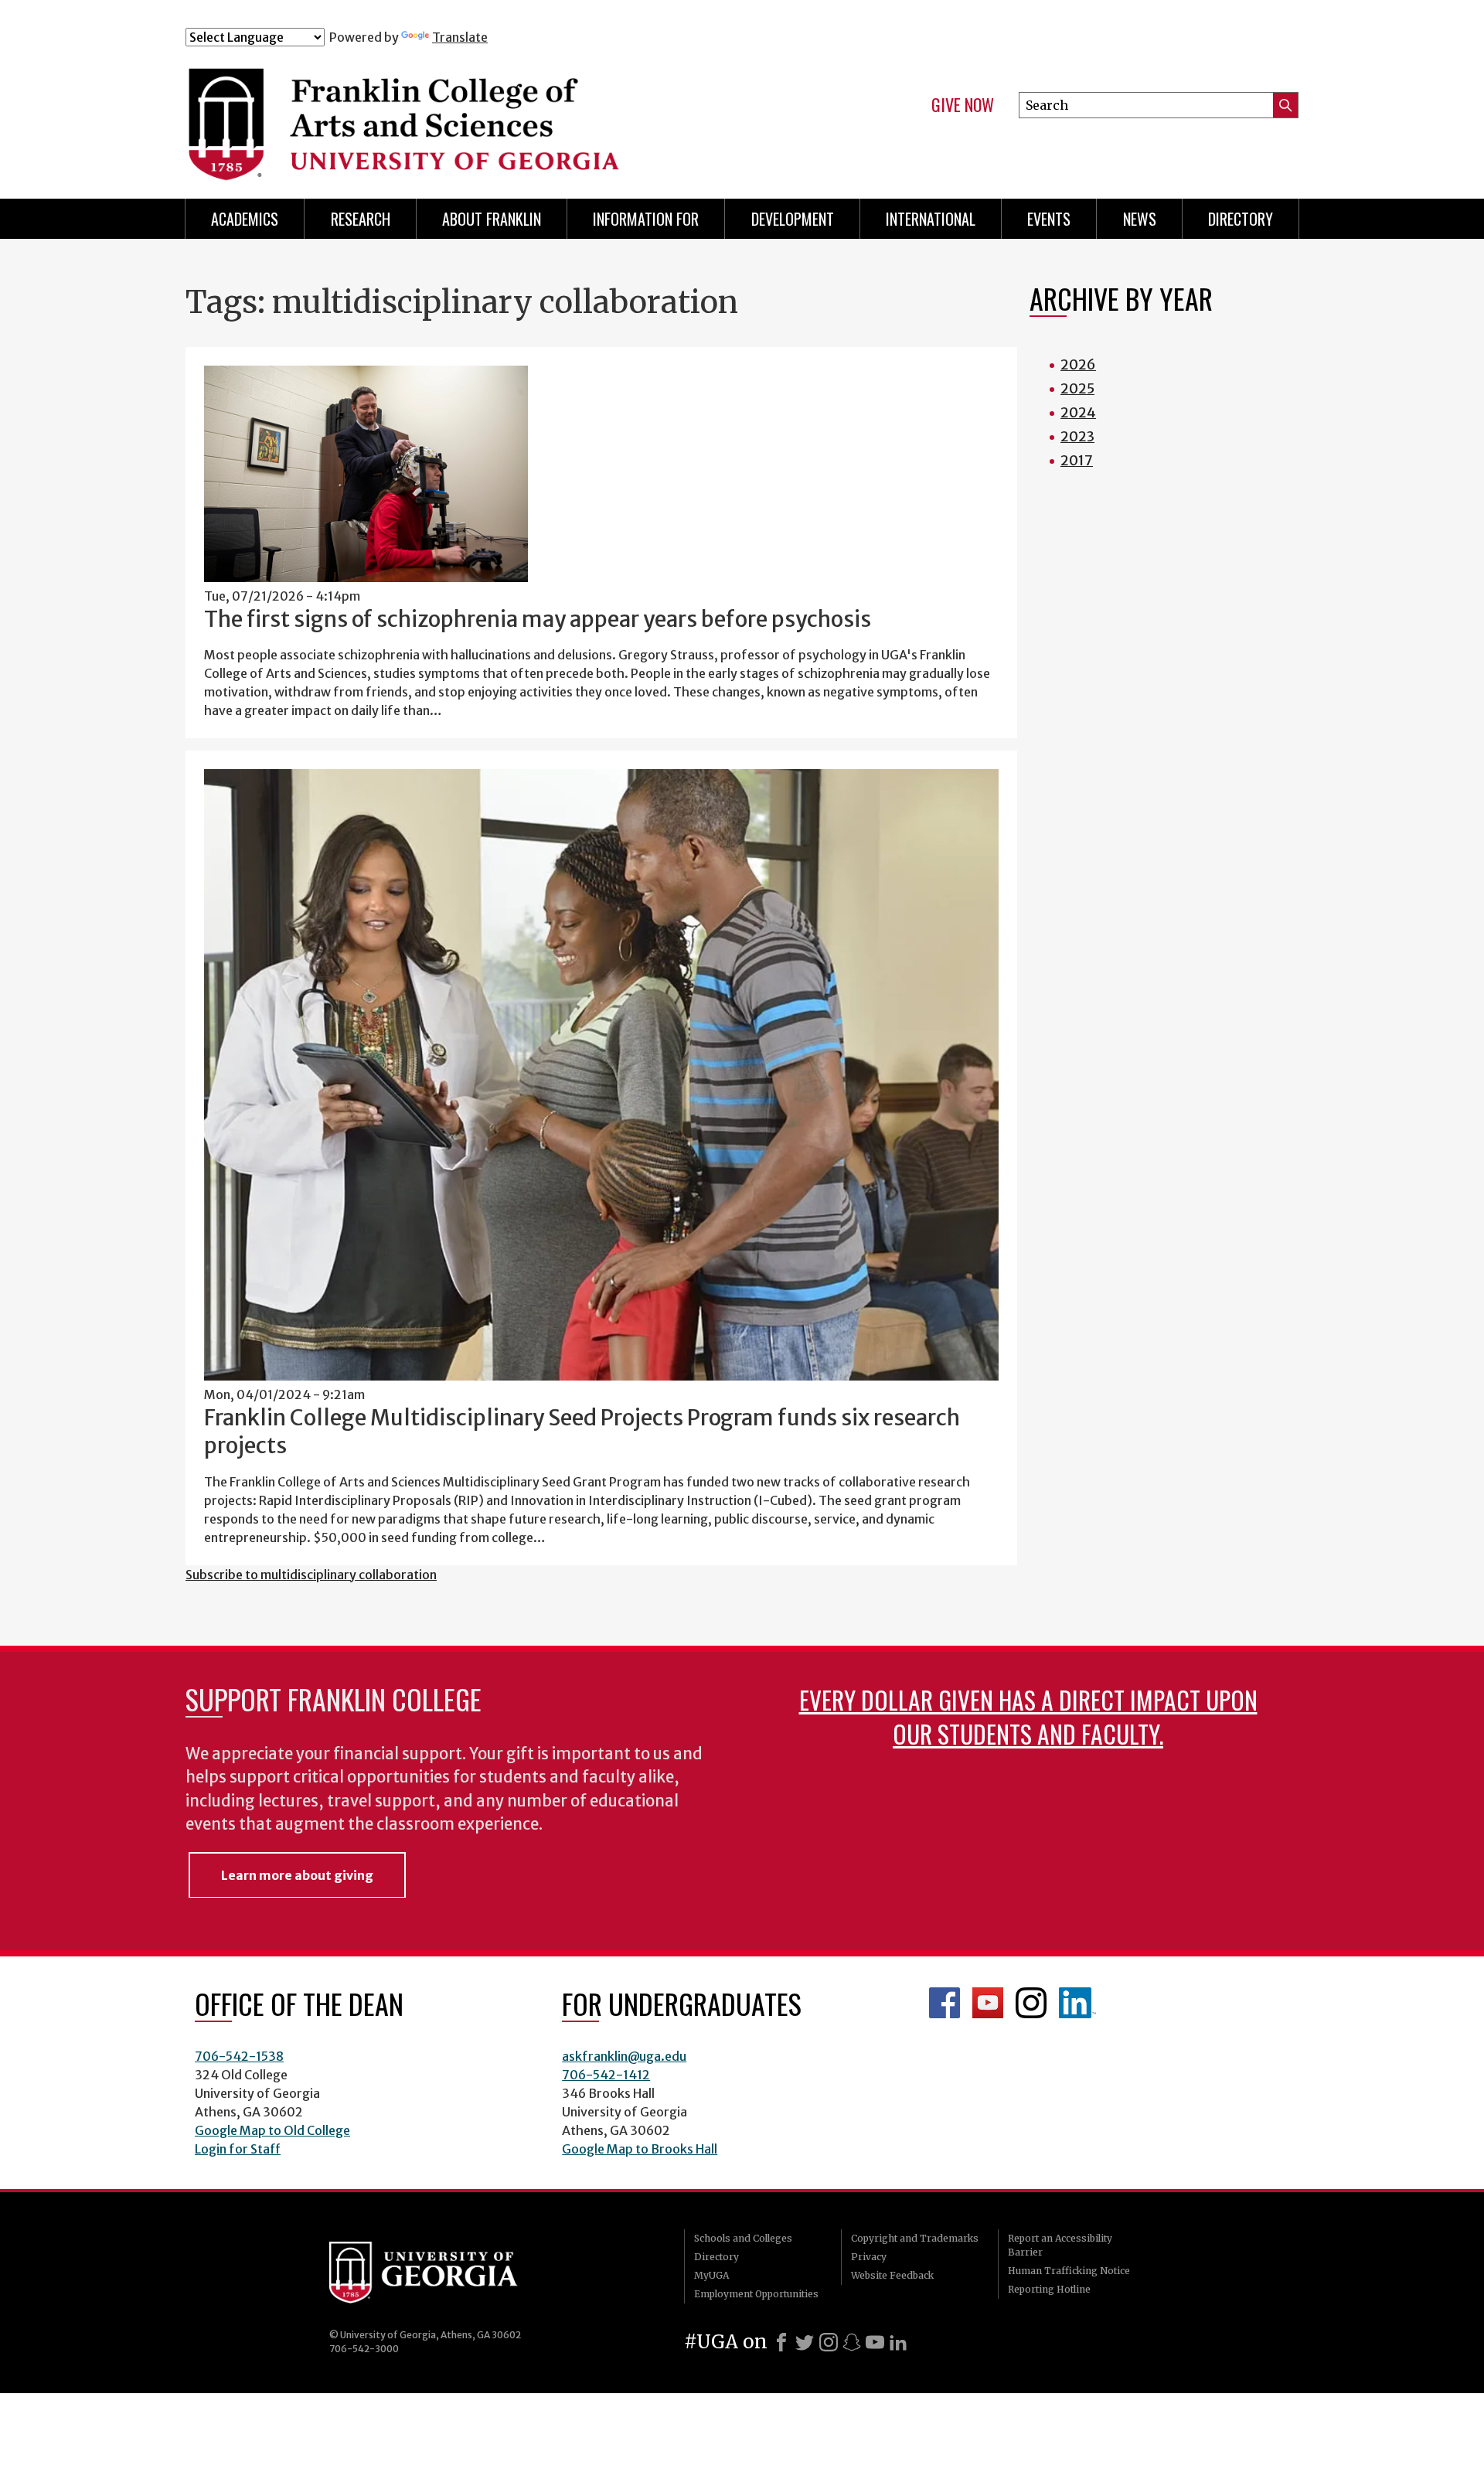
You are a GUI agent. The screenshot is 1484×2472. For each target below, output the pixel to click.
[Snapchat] (852, 2342)
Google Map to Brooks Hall (640, 2149)
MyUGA (711, 2275)
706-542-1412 (606, 2075)
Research (361, 219)
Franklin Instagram (1031, 2003)
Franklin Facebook (945, 2003)
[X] (805, 2342)
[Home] (494, 114)
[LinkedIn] (898, 2342)
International (931, 219)
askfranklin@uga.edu (624, 2056)
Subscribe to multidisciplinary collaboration (311, 1575)
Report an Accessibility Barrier (1060, 2245)
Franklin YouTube (988, 2003)
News (1140, 219)
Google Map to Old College (272, 2130)
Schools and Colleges (743, 2238)
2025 (1077, 388)
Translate (460, 37)
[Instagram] (829, 2342)
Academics (245, 219)
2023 (1077, 436)
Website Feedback (892, 2275)
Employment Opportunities (756, 2294)
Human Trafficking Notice (1069, 2271)
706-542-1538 (239, 2056)
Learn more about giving (297, 1875)
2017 (1077, 460)
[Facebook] (781, 2342)
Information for (646, 219)
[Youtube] (875, 2342)
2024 (1078, 412)
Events (1049, 219)
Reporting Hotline (1049, 2289)
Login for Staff (238, 2149)
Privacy (869, 2257)
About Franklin (492, 219)
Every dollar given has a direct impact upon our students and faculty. (1028, 1716)
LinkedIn (1077, 2003)
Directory (1241, 219)
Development (793, 219)
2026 (1078, 364)
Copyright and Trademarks (915, 2238)
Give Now (963, 105)
